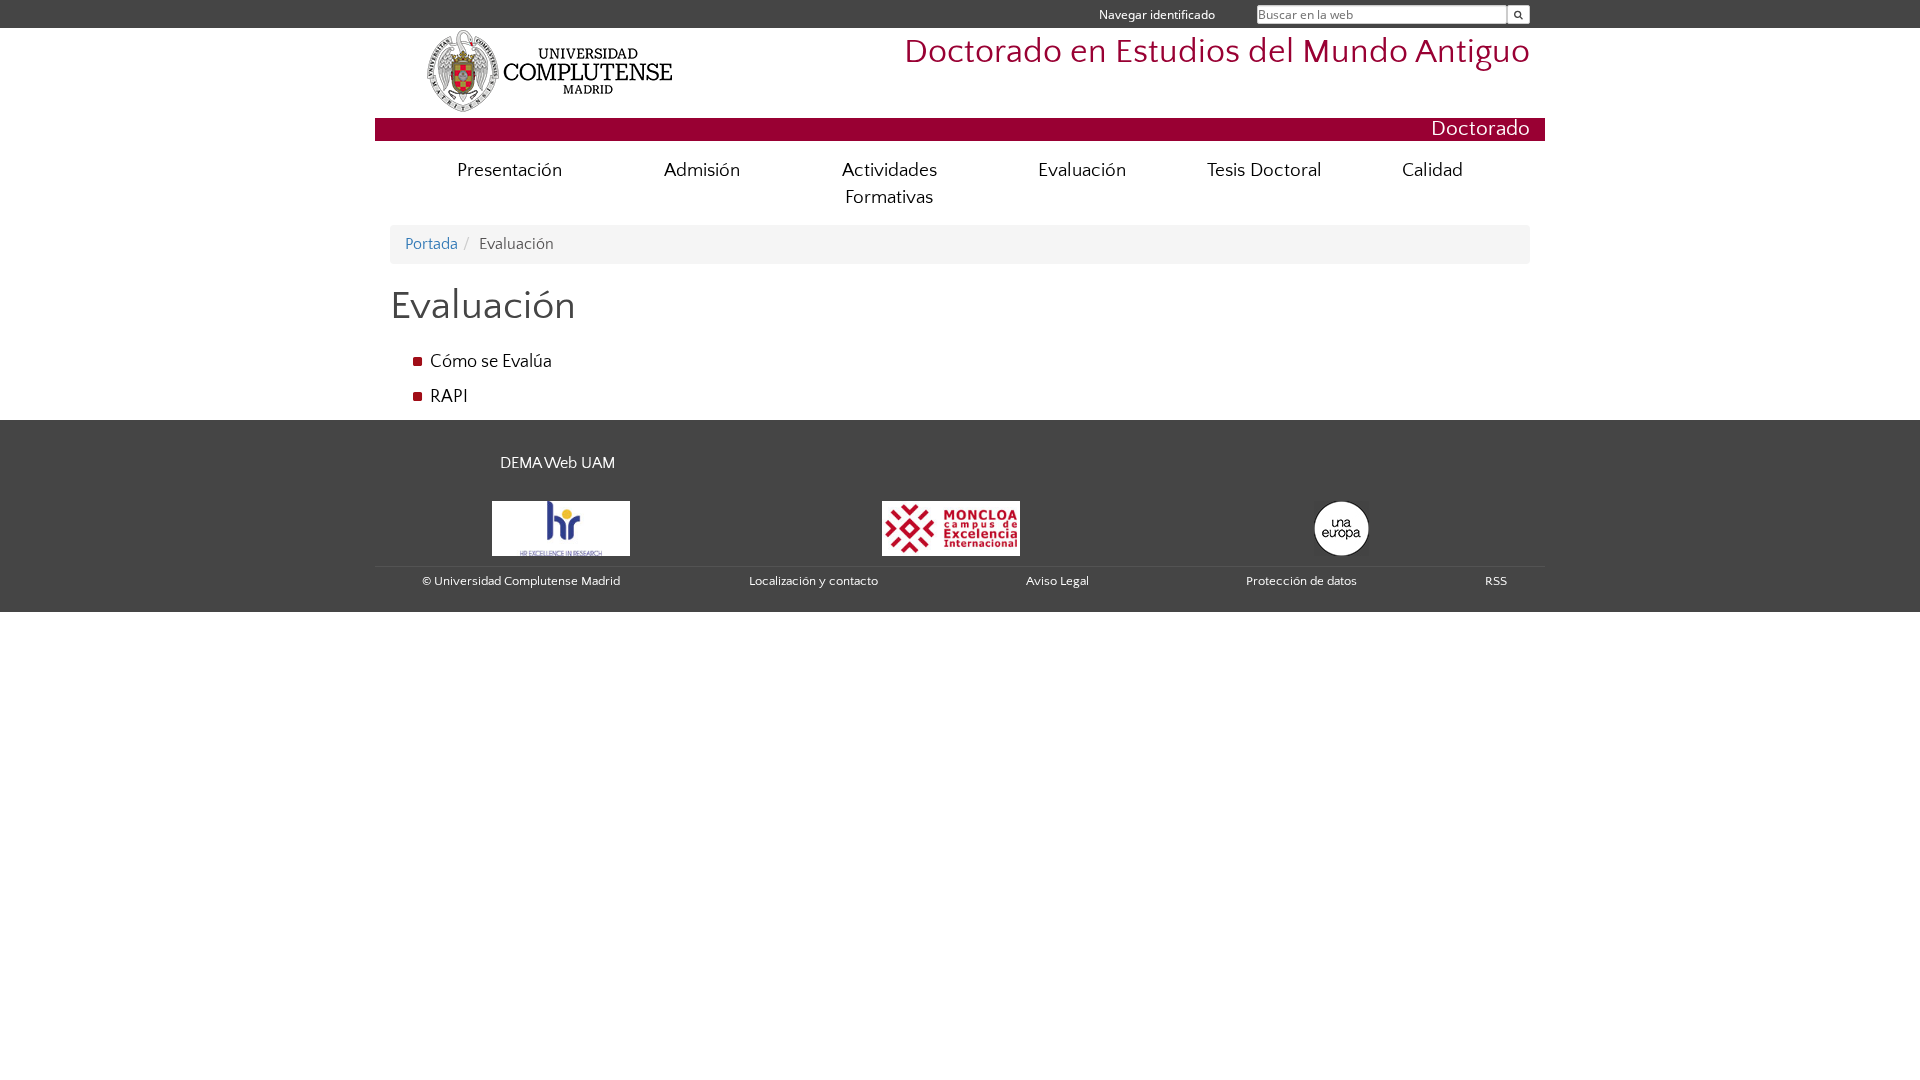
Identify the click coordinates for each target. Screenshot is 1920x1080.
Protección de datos (1301, 581)
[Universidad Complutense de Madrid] (550, 70)
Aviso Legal (1057, 581)
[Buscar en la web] (1518, 14)
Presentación (509, 170)
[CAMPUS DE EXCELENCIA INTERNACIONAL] (951, 527)
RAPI (449, 397)
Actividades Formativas (889, 184)
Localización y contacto (813, 581)
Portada (431, 244)
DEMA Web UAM (557, 463)
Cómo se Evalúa (491, 362)
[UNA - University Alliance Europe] (1341, 527)
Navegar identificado (1157, 14)
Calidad (1432, 170)
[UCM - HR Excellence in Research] (561, 527)
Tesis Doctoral (1264, 170)
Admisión (702, 170)
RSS (1496, 581)
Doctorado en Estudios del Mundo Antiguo (1217, 52)
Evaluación (1082, 170)
